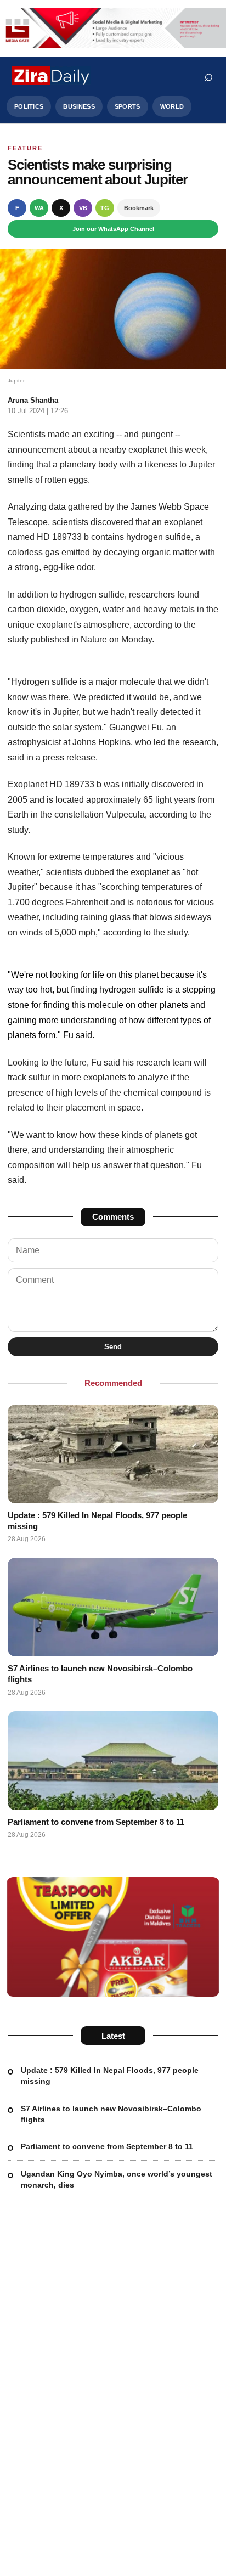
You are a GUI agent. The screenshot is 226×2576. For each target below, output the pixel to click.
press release (69, 757)
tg (105, 208)
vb (83, 208)
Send (113, 1347)
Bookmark (139, 208)
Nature (94, 639)
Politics (29, 106)
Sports (128, 106)
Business (79, 106)
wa (39, 208)
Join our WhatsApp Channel (113, 229)
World (172, 106)
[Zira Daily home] (52, 76)
